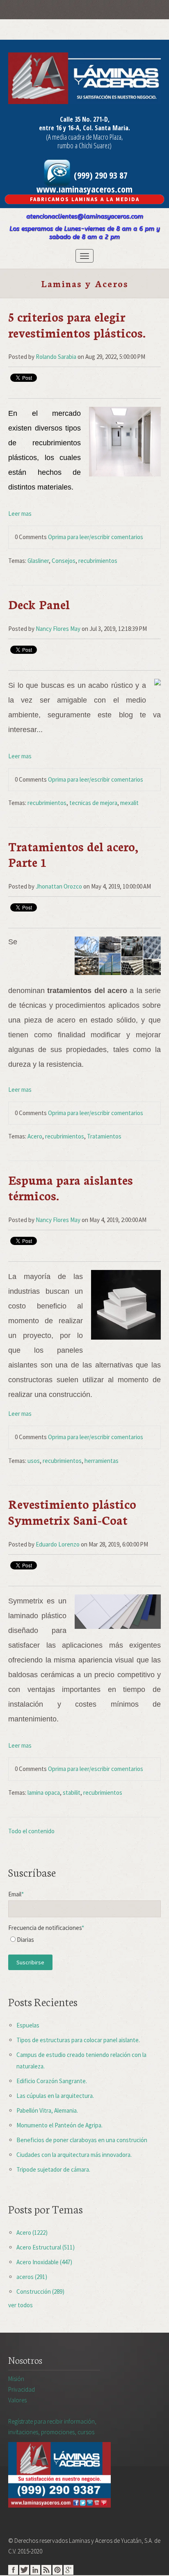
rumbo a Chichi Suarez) (84, 145)
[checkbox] (84, 1942)
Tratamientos (104, 1136)
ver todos (21, 2305)
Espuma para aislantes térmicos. (71, 1187)
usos (34, 1461)
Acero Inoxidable (44, 2262)
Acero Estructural (46, 2247)
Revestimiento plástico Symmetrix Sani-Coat (72, 1511)
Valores (17, 2400)
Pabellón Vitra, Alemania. (47, 2110)
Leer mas (20, 514)
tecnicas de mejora (93, 803)
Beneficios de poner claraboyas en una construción (82, 2140)
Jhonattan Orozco (59, 886)
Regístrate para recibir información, (52, 2427)
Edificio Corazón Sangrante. (52, 2081)
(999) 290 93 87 (100, 175)
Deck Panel (39, 604)
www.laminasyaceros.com (84, 189)
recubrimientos (98, 561)
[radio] (84, 1942)
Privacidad (22, 2389)
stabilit (72, 1793)
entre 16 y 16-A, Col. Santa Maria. (84, 128)
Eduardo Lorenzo (58, 1544)
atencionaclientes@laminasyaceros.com (85, 216)
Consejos (64, 561)
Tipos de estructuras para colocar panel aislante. (78, 2040)
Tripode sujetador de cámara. (53, 2169)
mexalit (129, 803)
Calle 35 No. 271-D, (85, 119)
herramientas (102, 1461)
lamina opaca (44, 1793)
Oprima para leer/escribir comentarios (96, 537)
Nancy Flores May (58, 629)
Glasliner (38, 561)
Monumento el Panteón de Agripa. (59, 2125)
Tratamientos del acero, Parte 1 (73, 854)
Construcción (40, 2291)
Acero (35, 1136)
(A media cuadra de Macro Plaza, (84, 137)
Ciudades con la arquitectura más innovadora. (74, 2155)
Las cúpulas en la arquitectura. (55, 2096)
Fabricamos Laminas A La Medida (85, 199)
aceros (32, 2277)
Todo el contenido (31, 1831)
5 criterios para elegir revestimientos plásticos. (77, 324)
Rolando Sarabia (56, 357)
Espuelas (28, 2025)
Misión (16, 2379)
